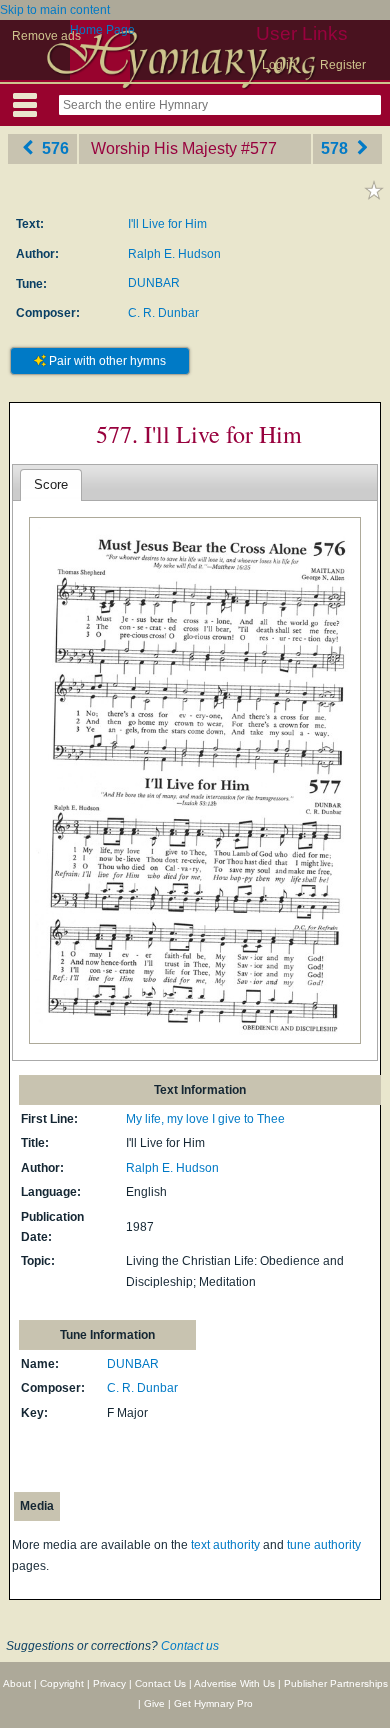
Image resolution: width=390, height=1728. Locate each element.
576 (53, 148)
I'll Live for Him (167, 224)
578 (336, 148)
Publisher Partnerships (336, 1683)
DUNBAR (154, 283)
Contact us (190, 1646)
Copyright (62, 1683)
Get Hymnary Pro (213, 1703)
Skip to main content (55, 10)
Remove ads (46, 36)
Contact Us (160, 1683)
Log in (279, 65)
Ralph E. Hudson (174, 254)
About (17, 1683)
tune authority (324, 1545)
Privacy (109, 1683)
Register (343, 65)
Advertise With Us (234, 1683)
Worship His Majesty (164, 148)
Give (154, 1703)
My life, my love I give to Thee (205, 1119)
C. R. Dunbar (163, 313)
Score (51, 484)
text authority (225, 1545)
